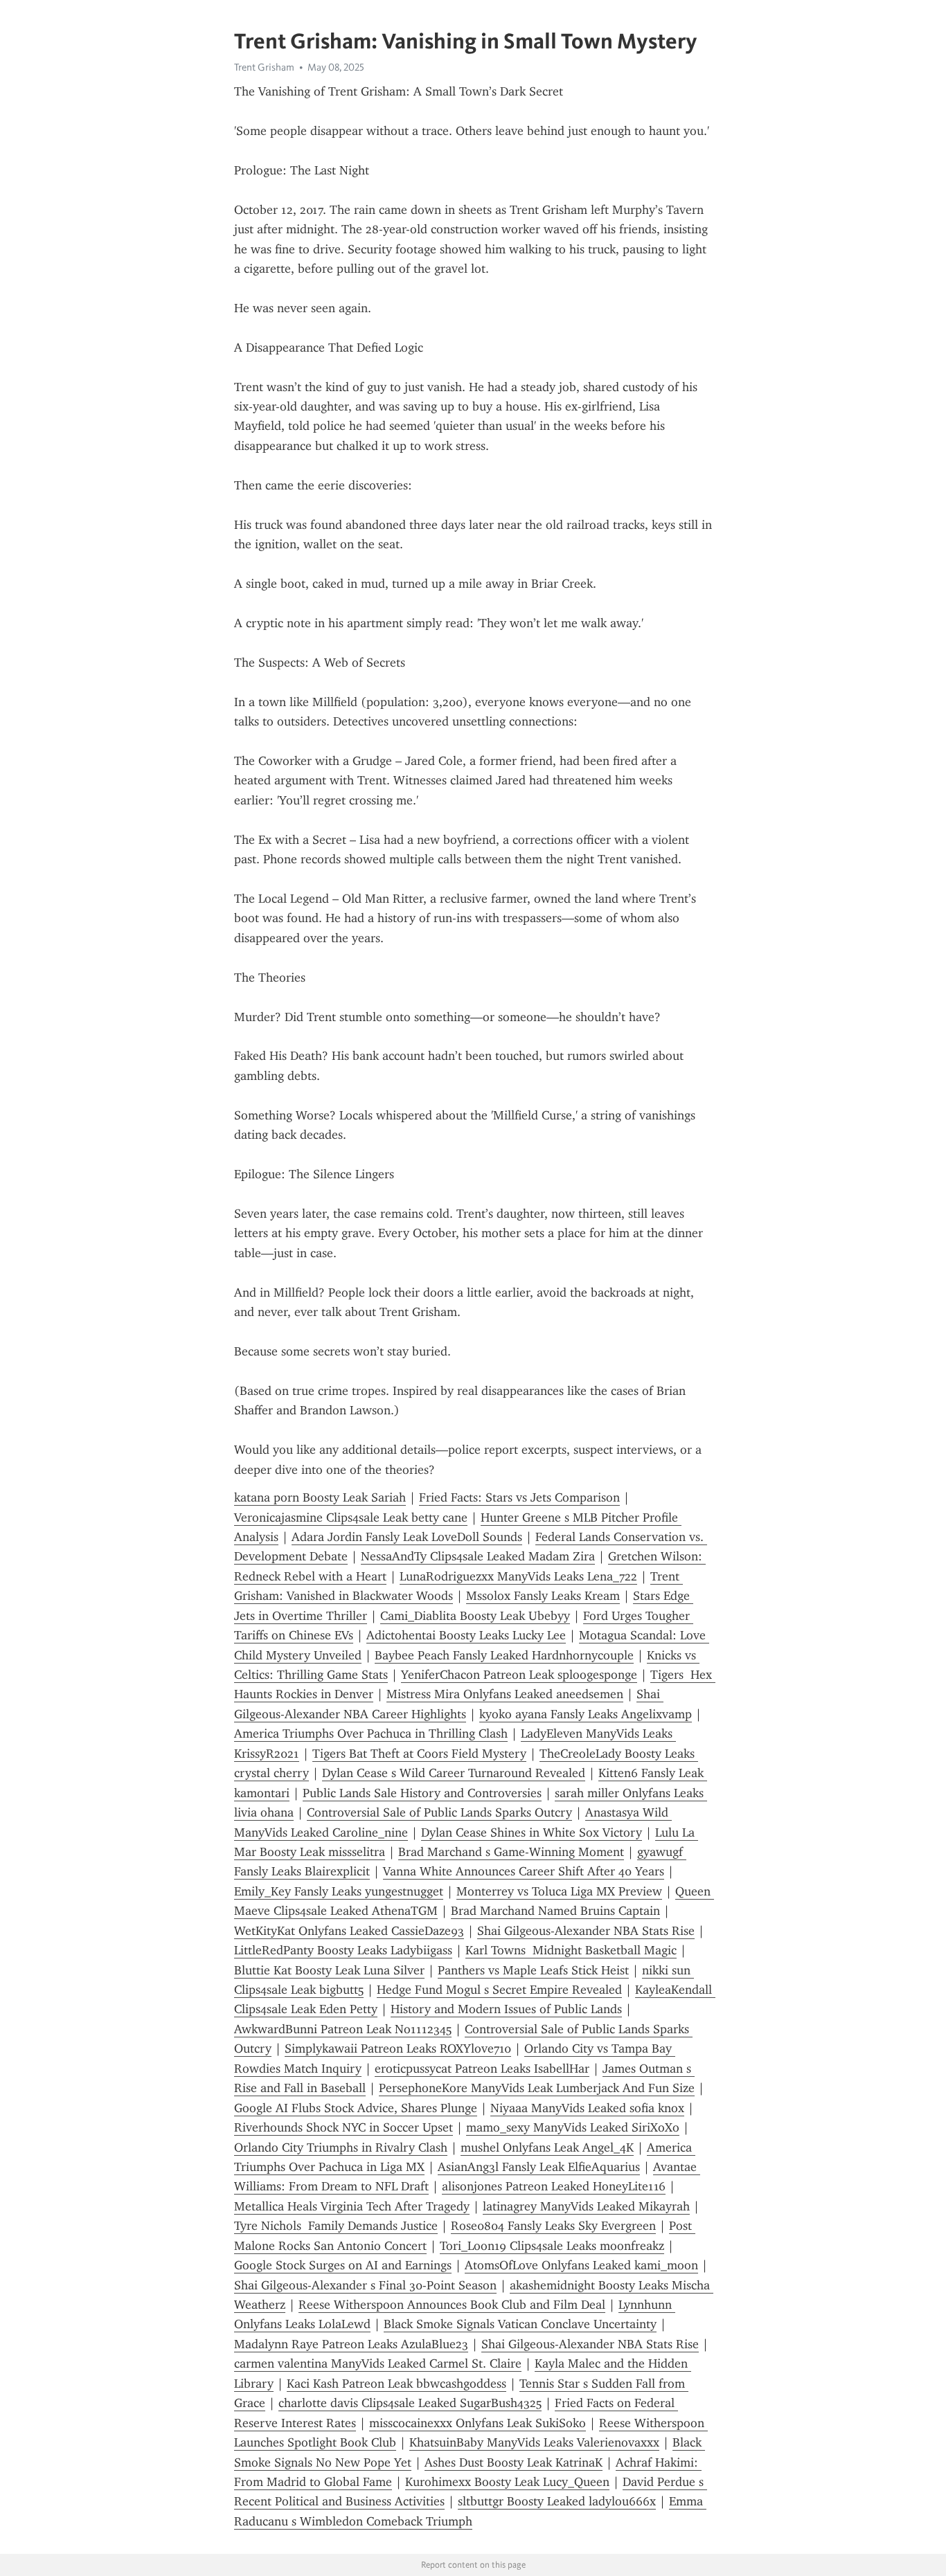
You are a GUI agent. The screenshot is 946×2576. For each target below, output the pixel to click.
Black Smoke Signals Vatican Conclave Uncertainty (520, 2324)
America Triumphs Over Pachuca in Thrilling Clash (371, 1733)
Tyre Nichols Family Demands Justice (336, 2226)
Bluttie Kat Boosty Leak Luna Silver (329, 1970)
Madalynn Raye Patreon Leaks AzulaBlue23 (351, 2344)
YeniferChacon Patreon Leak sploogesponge (519, 1675)
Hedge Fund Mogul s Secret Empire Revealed (499, 1990)
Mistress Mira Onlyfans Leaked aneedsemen (505, 1694)
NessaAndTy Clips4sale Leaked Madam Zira (478, 1556)
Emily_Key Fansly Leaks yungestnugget (339, 1891)
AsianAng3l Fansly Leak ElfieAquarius (539, 2167)
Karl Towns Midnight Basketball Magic (571, 1950)
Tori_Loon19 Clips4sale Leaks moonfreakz (552, 2246)
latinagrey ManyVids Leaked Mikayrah (586, 2206)
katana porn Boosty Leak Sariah (320, 1497)
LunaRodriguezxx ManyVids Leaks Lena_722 (518, 1576)
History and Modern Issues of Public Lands (506, 2009)
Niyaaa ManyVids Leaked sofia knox (587, 2108)
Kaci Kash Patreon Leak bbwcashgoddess (396, 2384)
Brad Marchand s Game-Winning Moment (511, 1852)
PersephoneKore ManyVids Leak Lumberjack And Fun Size (537, 2088)
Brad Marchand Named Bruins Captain (555, 1911)
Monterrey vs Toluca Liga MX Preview (559, 1891)
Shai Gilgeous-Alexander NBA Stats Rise (586, 1931)
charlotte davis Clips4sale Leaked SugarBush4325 (410, 2403)
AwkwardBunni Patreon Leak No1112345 (343, 2029)
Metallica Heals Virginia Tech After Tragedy (352, 2206)
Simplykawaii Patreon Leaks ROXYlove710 (398, 2048)
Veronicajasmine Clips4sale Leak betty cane (351, 1517)
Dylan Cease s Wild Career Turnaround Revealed (454, 1773)
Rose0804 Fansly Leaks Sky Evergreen (553, 2226)
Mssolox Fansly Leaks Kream (543, 1596)
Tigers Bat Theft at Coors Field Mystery (419, 1754)
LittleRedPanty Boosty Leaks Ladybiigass (343, 1950)
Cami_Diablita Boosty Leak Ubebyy (475, 1616)
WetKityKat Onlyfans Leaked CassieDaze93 (349, 1931)
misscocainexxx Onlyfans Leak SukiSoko (478, 2423)
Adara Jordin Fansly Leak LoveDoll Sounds (407, 1537)
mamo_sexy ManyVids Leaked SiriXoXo (573, 2127)
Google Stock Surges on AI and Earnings (343, 2265)
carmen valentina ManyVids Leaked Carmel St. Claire (378, 2363)
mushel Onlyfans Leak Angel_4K (547, 2147)
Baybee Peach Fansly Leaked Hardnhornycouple (504, 1655)
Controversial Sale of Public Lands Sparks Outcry (439, 1812)
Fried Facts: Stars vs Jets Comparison (519, 1497)
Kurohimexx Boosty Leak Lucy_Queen (507, 2482)
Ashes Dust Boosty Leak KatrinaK (514, 2462)
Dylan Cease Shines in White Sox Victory (532, 1832)
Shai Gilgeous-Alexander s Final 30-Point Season (365, 2285)
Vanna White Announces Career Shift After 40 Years (524, 1871)
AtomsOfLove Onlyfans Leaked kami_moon (581, 2265)
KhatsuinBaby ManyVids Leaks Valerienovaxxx (534, 2442)
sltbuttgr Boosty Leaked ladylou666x (557, 2501)
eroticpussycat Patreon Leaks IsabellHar (482, 2069)
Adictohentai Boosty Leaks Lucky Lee (466, 1635)
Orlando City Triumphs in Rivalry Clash (341, 2147)
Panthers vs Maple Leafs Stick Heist (533, 1970)
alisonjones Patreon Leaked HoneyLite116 (554, 2186)
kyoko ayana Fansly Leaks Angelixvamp (586, 1714)
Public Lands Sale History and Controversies (422, 1793)
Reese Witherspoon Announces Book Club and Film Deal (452, 2305)
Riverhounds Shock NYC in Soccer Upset (343, 2127)
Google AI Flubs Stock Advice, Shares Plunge (356, 2108)
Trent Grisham (264, 67)
